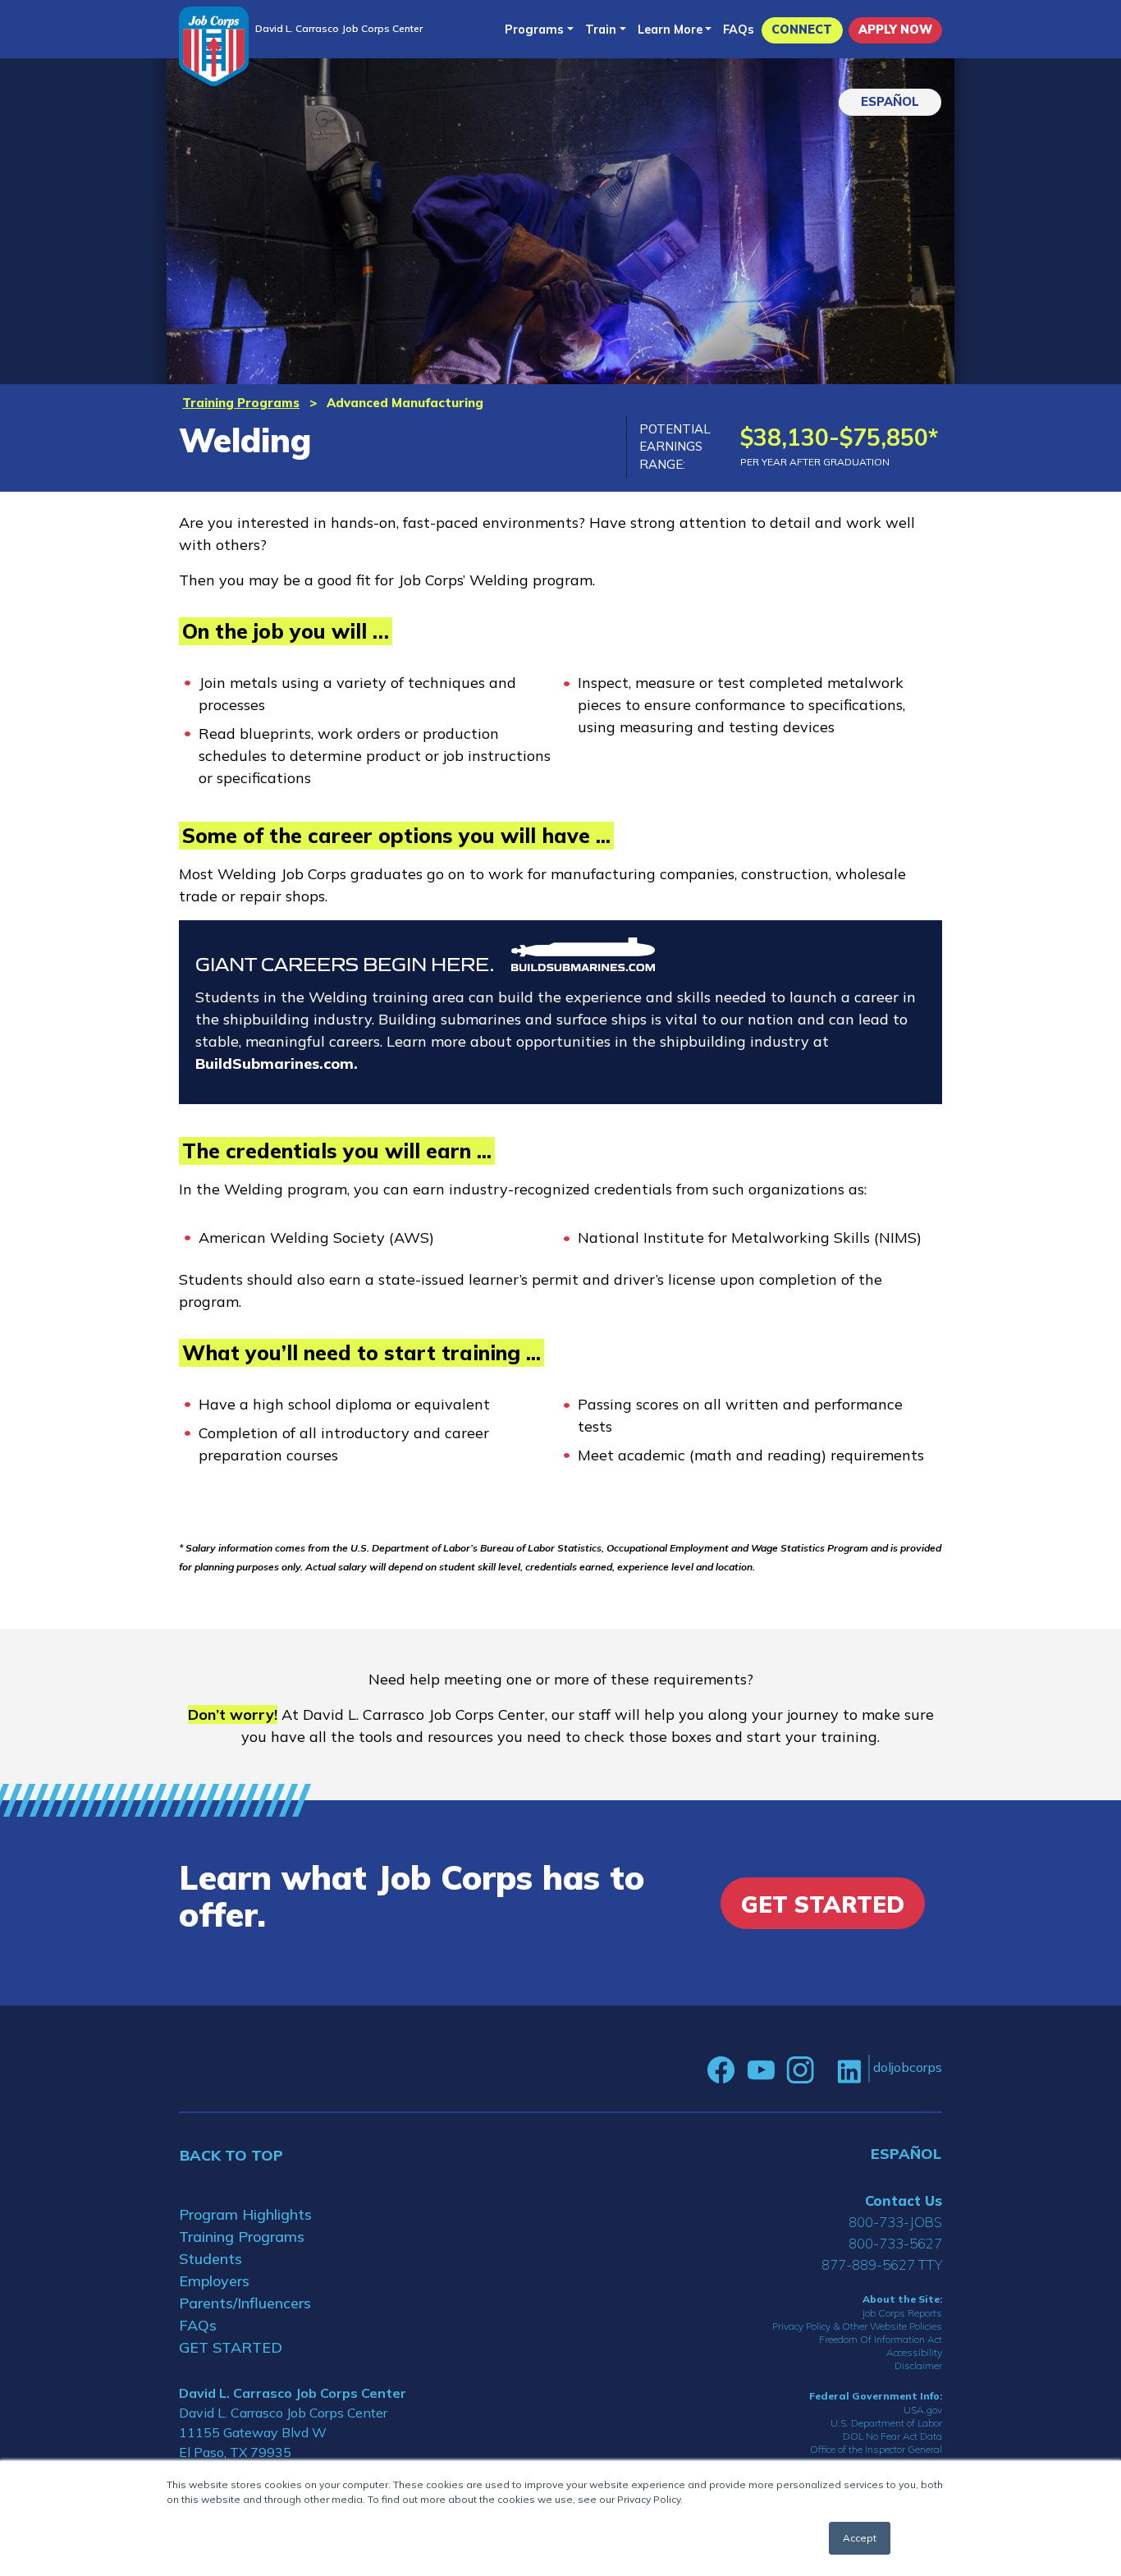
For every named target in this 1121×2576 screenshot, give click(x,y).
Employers (214, 2281)
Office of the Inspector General (876, 2449)
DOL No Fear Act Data (892, 2436)
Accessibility (914, 2352)
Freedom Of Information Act (881, 2339)
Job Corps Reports (902, 2313)
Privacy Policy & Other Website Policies (857, 2326)
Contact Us (904, 2200)
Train (601, 30)
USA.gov (923, 2410)
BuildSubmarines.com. (277, 1063)
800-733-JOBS (895, 2222)
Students (210, 2259)
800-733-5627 (895, 2243)
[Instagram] (800, 2070)
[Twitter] (826, 2070)
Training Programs (241, 403)
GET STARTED (231, 2347)
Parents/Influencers (245, 2303)
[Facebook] (721, 2070)
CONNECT (802, 30)
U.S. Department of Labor (886, 2423)
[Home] (214, 46)
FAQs (739, 30)
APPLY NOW (895, 30)
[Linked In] (849, 2071)
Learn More (670, 30)
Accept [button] (860, 2538)
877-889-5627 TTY (882, 2264)
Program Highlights (245, 2214)
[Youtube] (761, 2070)
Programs (534, 30)
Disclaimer (918, 2365)
